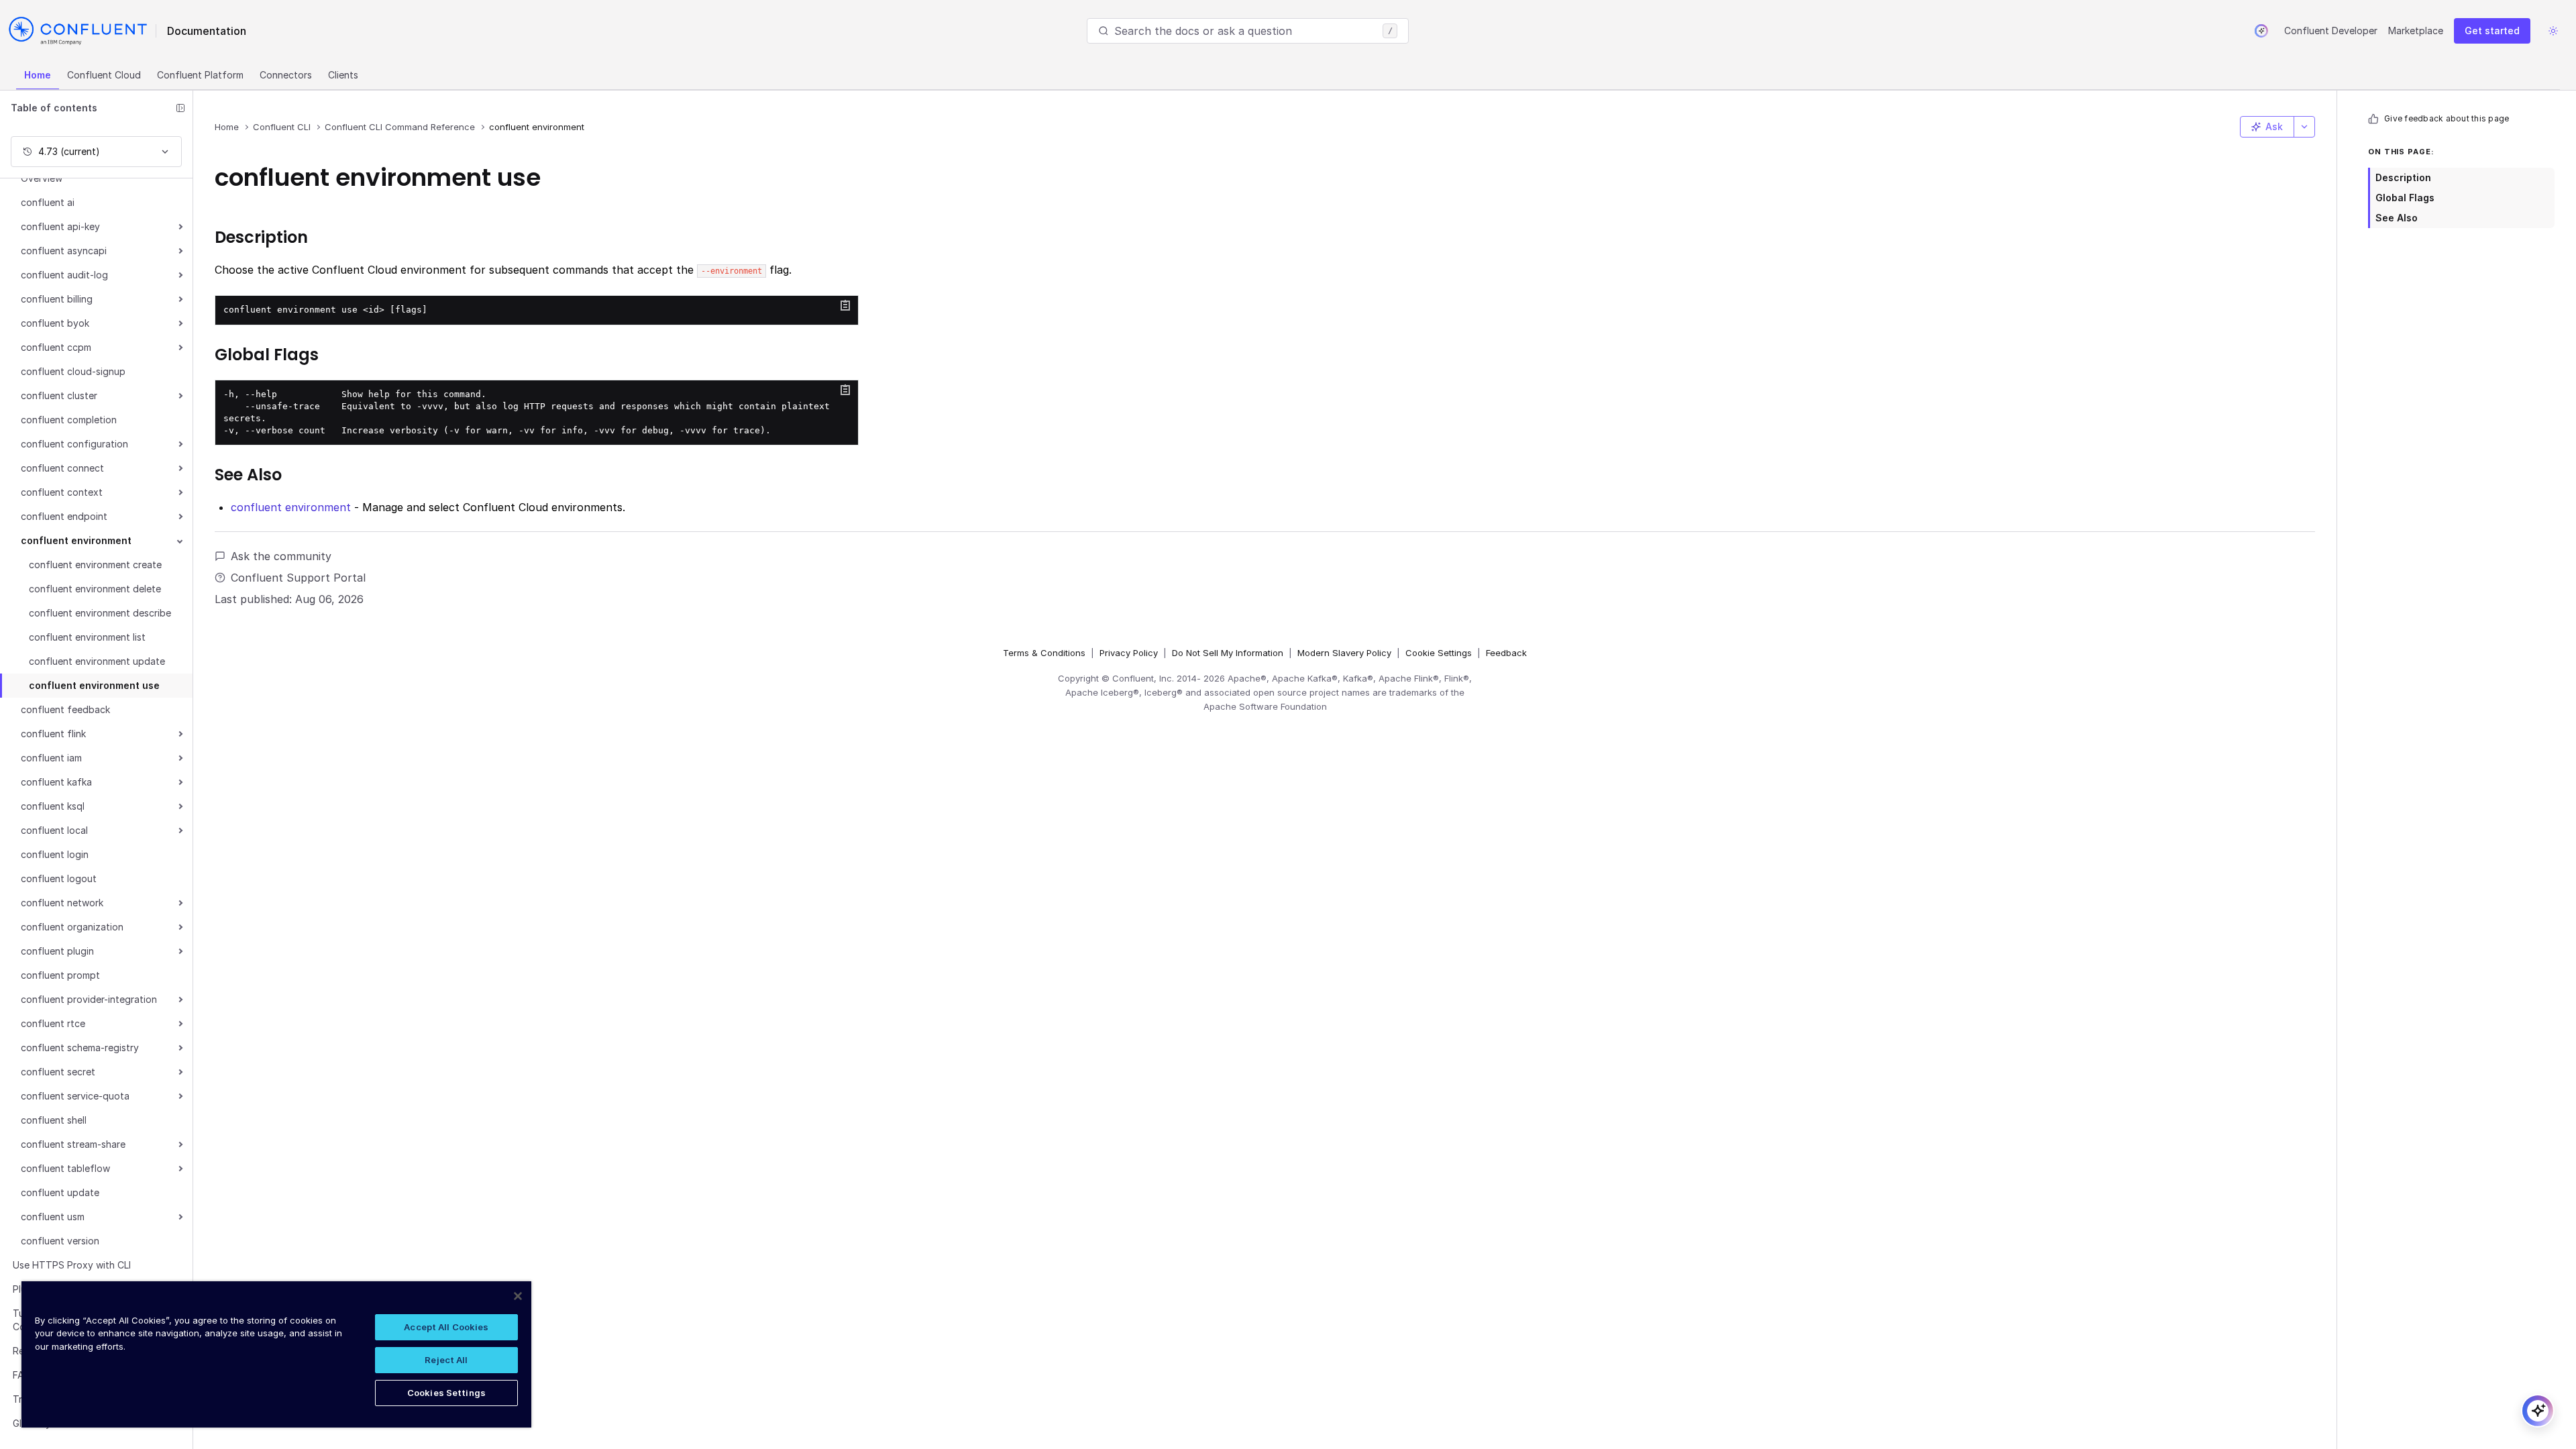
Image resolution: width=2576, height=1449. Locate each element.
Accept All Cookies (446, 1327)
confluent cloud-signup (73, 371)
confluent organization (72, 927)
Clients (343, 75)
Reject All (446, 1360)
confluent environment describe (100, 613)
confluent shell (54, 1120)
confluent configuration (74, 444)
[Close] (518, 1296)
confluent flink (53, 734)
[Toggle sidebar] (180, 108)
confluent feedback (65, 709)
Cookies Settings (446, 1393)
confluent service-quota (75, 1096)
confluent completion (69, 420)
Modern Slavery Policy (1344, 653)
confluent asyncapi (64, 251)
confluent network (62, 903)
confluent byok (55, 323)
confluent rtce (53, 1023)
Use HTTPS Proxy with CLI (72, 1265)
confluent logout (59, 878)
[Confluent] (78, 31)
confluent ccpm (56, 347)
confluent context (62, 492)
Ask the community (281, 556)
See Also (2397, 218)
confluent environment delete (95, 589)
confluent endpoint (64, 516)
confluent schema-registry (80, 1048)
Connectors (286, 75)
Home (38, 75)
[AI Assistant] (2261, 31)
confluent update (60, 1192)
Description (2403, 177)
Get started (2492, 31)
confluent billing (57, 299)
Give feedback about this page (2447, 118)
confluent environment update (97, 661)
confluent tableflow (65, 1168)
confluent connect (62, 468)
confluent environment (76, 540)
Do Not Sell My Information (1228, 653)
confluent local (54, 830)
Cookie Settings (1439, 653)
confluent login (55, 854)
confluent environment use (94, 685)
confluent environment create (95, 565)
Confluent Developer (2331, 31)
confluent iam (51, 758)
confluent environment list (87, 637)
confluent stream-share (73, 1144)
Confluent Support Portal (298, 578)
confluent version (60, 1241)
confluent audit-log (64, 275)
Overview (42, 178)
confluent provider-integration (89, 999)
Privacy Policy (1129, 653)
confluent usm (53, 1217)
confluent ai (48, 202)
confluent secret (58, 1072)
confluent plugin (57, 951)
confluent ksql (53, 806)
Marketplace (2416, 31)
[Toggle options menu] (2304, 127)
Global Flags (2405, 198)
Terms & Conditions (1044, 653)
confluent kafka (56, 782)
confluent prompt (60, 975)
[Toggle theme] (2553, 31)
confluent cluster (59, 395)
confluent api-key (60, 226)
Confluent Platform (200, 75)
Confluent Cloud (104, 75)
